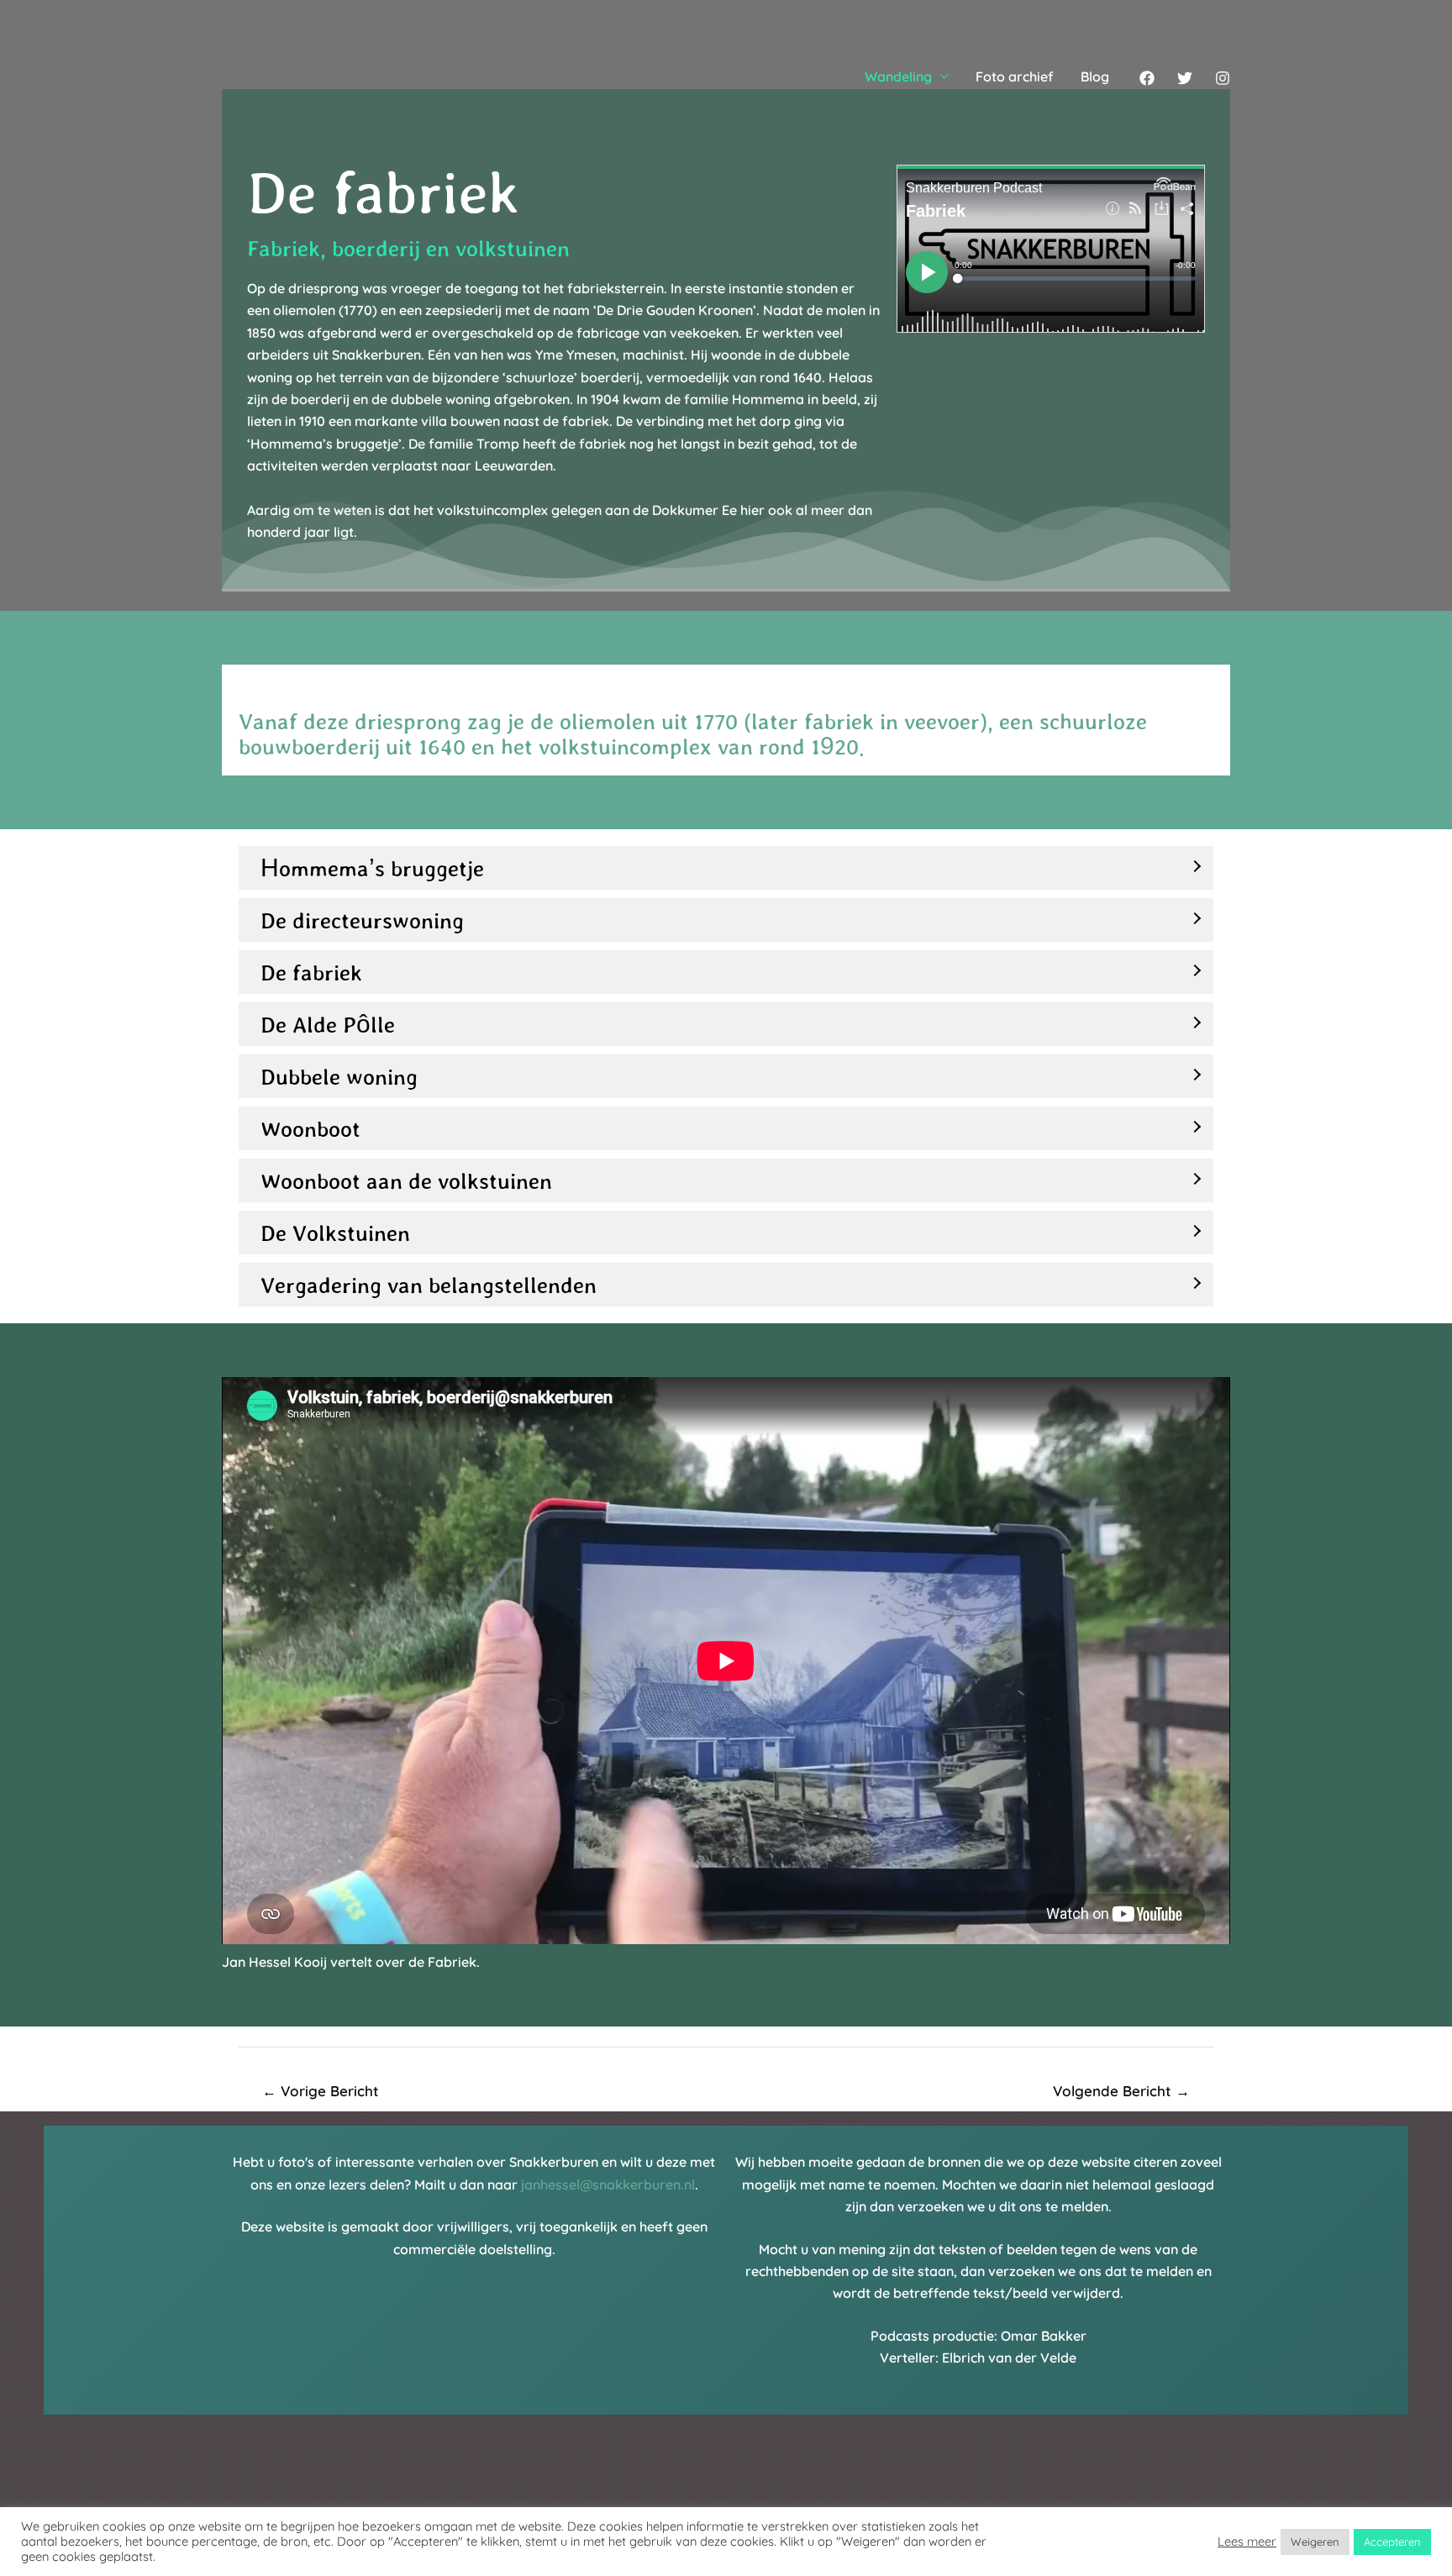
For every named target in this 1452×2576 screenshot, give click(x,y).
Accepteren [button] (1392, 2542)
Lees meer (1247, 2542)
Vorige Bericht (321, 2091)
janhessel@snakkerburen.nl (608, 2184)
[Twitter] (1185, 78)
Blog (1095, 76)
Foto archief (1015, 76)
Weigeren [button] (1315, 2542)
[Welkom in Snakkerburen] (285, 75)
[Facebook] (1147, 78)
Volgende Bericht (1121, 2091)
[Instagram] (1223, 78)
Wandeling (898, 76)
